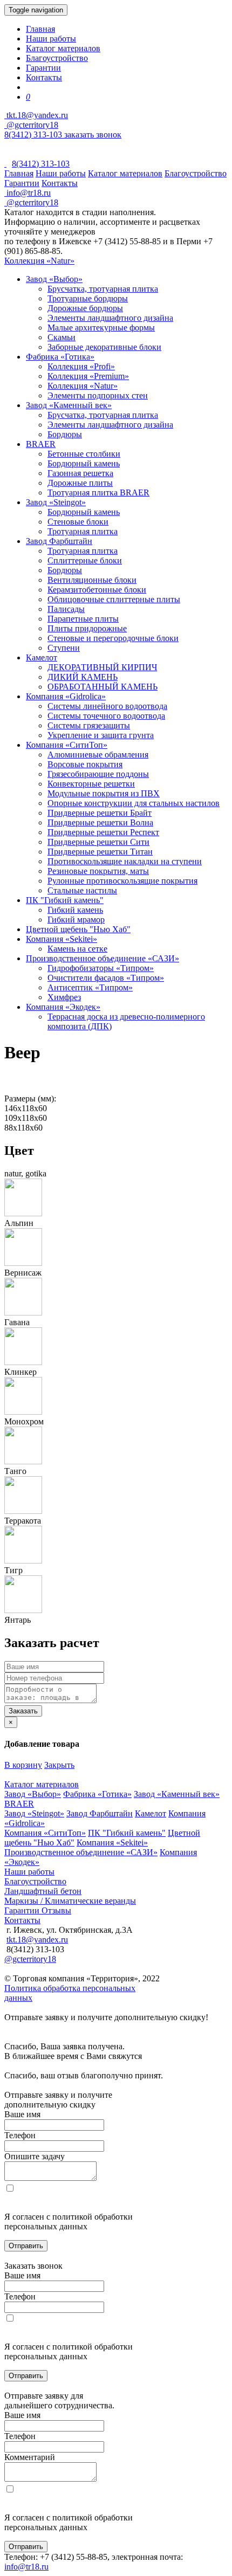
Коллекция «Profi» (81, 366)
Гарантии (43, 68)
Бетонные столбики (84, 454)
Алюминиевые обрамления (98, 755)
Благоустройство (57, 58)
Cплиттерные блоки (85, 560)
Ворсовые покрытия (85, 764)
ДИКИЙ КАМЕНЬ (83, 677)
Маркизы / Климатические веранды (70, 1901)
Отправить (26, 2246)
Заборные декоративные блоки (104, 347)
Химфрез (64, 997)
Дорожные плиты (80, 483)
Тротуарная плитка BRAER (98, 493)
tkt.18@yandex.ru (37, 1940)
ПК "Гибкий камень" (65, 900)
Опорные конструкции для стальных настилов (134, 803)
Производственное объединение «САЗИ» (103, 958)
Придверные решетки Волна (100, 822)
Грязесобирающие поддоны (98, 774)
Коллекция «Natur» (39, 261)
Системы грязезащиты (89, 725)
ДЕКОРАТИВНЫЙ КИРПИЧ (102, 667)
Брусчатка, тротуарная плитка (103, 289)
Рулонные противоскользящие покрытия (122, 881)
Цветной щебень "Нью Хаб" (78, 929)
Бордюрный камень (84, 463)
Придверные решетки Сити (98, 842)
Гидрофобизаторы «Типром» (101, 968)
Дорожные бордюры (85, 308)
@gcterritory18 (31, 125)
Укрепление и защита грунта (101, 735)
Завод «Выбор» (54, 279)
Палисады (66, 609)
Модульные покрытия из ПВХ (104, 793)
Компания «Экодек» (63, 1007)
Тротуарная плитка (83, 531)
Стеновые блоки (78, 522)
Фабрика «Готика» (60, 357)
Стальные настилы (82, 890)
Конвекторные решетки (91, 784)
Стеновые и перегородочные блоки (113, 638)
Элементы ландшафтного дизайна (110, 318)
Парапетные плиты (83, 619)
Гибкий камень (75, 910)
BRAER (41, 444)
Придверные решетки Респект (103, 832)
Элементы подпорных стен (98, 395)
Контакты (44, 77)
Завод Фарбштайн (59, 541)
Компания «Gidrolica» (66, 696)
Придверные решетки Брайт (100, 813)
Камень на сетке (77, 949)
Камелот (42, 657)
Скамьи (62, 337)
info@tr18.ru (26, 2567)
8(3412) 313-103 (34, 135)
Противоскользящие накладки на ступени (125, 861)
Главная (40, 29)
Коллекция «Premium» (88, 376)
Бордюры (65, 434)
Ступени (64, 648)
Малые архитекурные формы (101, 328)
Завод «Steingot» (56, 502)
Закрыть (59, 1765)
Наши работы (51, 39)
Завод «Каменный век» (69, 405)
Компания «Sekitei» (62, 939)
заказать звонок (93, 135)
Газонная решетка (80, 473)
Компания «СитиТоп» (67, 745)
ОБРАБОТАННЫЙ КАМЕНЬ (103, 687)
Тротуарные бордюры (88, 298)
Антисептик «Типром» (90, 987)
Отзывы (56, 1910)
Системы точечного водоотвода (106, 716)
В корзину (23, 1765)
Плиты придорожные (87, 628)
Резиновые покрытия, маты (98, 871)
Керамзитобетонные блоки (97, 590)
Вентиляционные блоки (92, 580)
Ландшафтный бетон (43, 1891)
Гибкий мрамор (76, 919)
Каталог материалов (63, 48)
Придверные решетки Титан (100, 852)
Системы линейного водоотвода (107, 706)
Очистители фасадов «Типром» (106, 978)
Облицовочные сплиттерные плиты (114, 599)
